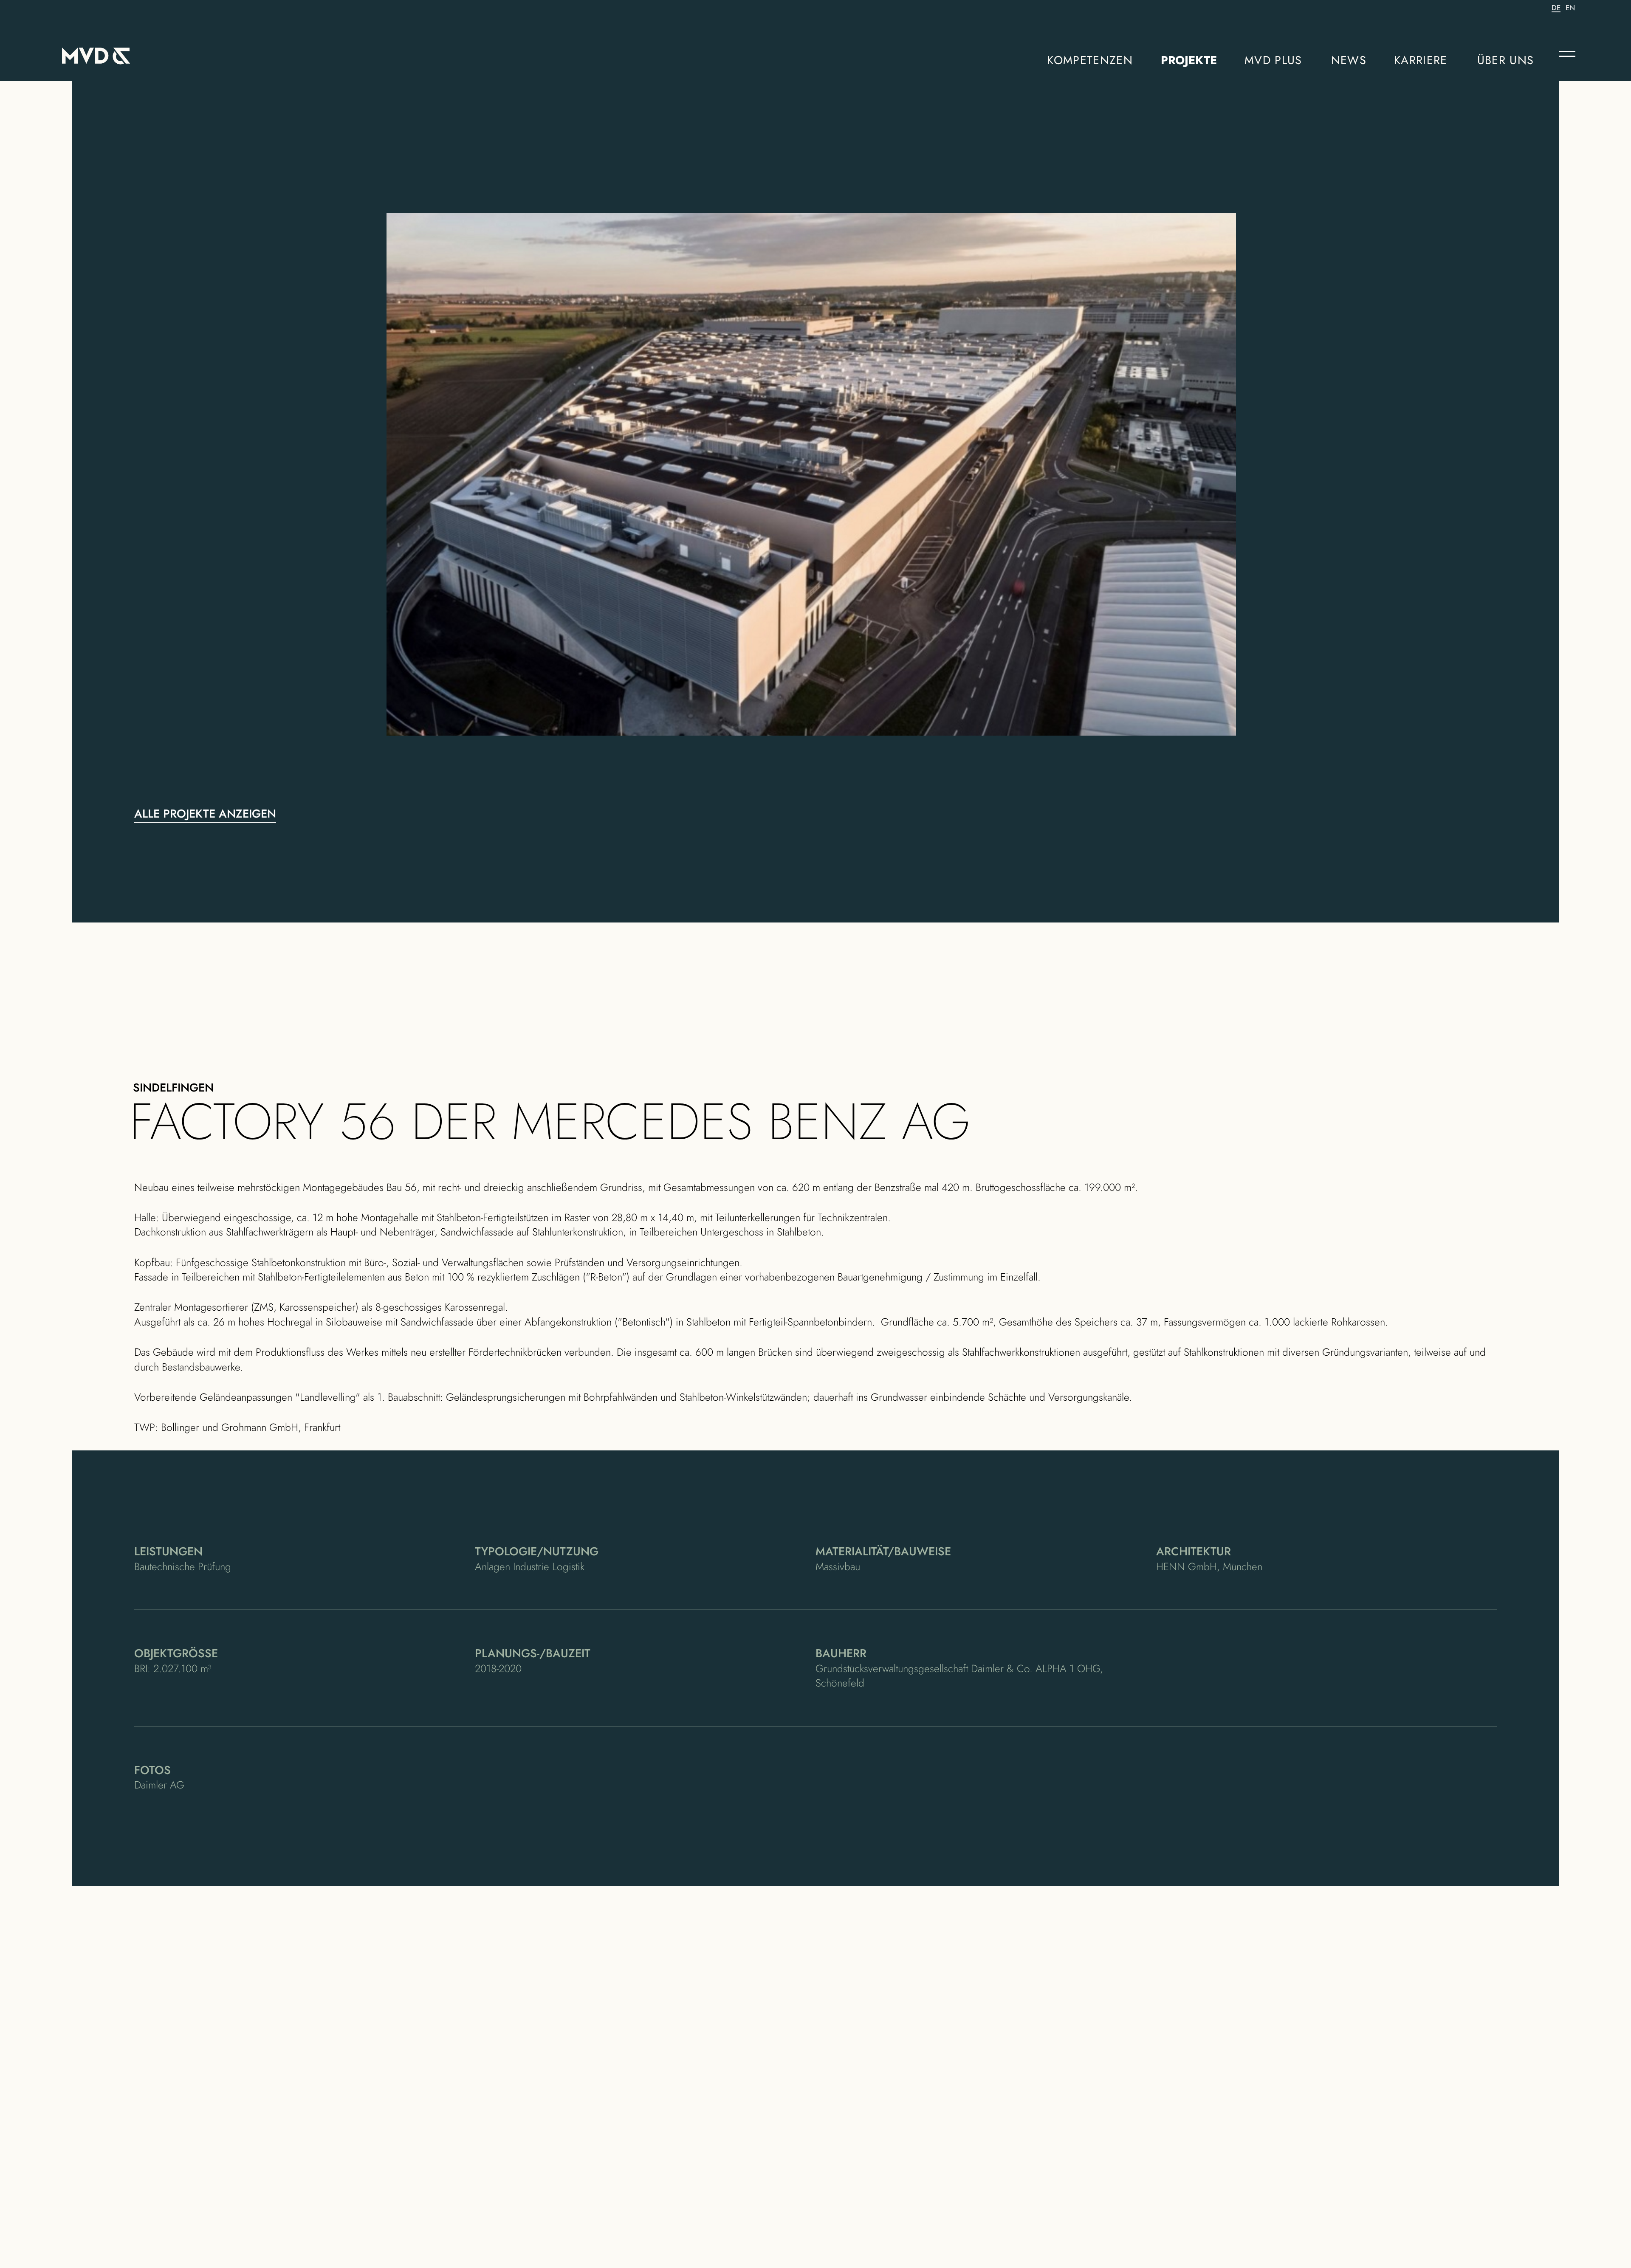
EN (1570, 8)
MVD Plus (1273, 60)
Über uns (1506, 60)
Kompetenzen (1090, 60)
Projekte (1189, 60)
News (1349, 60)
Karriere (1421, 60)
